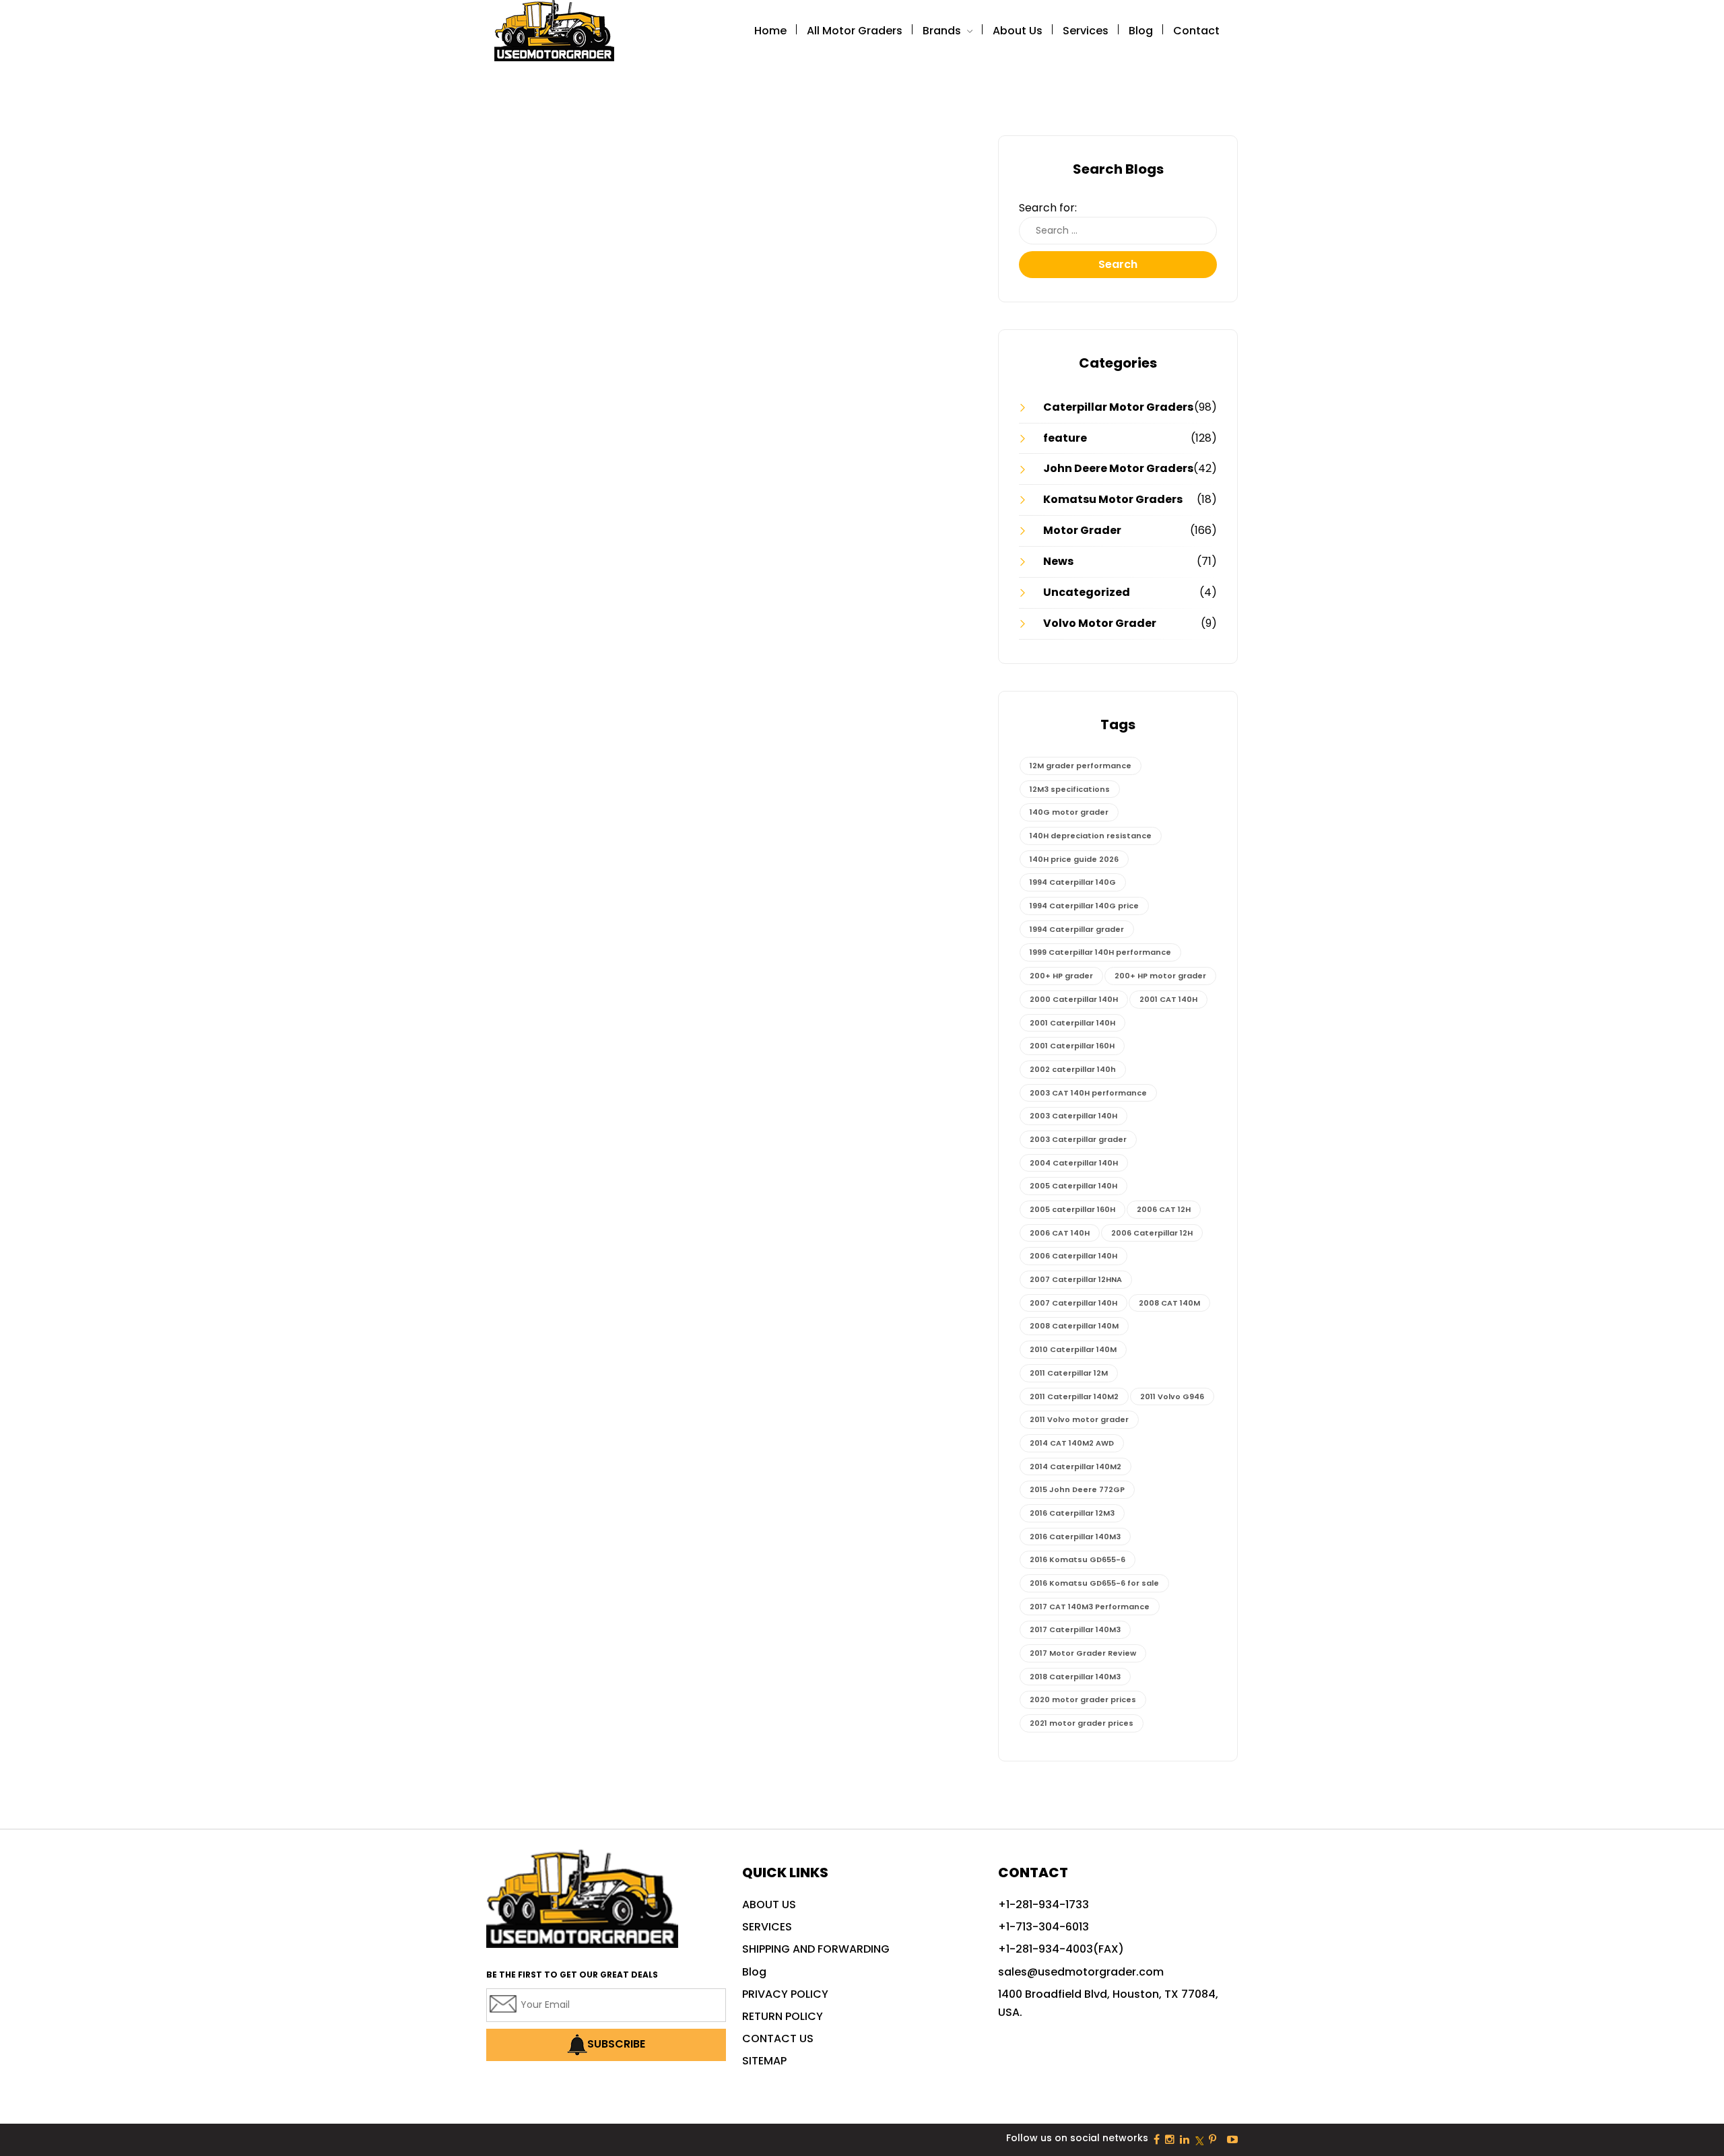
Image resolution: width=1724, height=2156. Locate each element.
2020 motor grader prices (1083, 1699)
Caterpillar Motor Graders (1118, 407)
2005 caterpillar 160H (1072, 1209)
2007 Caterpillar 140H (1073, 1303)
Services (1086, 31)
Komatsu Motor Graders (1113, 499)
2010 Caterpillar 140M (1073, 1349)
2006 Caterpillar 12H (1152, 1233)
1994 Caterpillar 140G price (1084, 906)
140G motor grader (1069, 812)
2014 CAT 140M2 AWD (1072, 1443)
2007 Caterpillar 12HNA (1076, 1279)
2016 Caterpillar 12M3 (1072, 1513)
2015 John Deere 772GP (1077, 1489)
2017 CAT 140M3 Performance (1090, 1607)
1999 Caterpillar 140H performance (1100, 952)
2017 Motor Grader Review (1083, 1653)
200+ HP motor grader (1160, 976)
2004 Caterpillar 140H (1074, 1163)
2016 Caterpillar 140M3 (1075, 1537)
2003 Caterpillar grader (1078, 1139)
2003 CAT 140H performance (1088, 1093)
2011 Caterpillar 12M (1069, 1373)
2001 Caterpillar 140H (1072, 1023)
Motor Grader (1082, 530)
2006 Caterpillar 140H (1073, 1256)
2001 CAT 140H (1168, 999)
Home (770, 31)
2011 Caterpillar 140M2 (1074, 1396)
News (1058, 561)
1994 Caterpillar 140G (1073, 882)
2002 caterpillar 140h (1073, 1069)
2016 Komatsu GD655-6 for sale (1094, 1583)
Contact (1196, 31)
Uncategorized (1087, 592)
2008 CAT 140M (1169, 1303)
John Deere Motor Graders (1118, 468)
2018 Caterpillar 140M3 (1075, 1677)
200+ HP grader (1061, 976)
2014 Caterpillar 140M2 (1075, 1467)
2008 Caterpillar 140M (1074, 1326)
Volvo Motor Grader (1100, 623)
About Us (1018, 31)
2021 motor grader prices (1082, 1723)
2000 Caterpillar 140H (1074, 999)
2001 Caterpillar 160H (1072, 1046)
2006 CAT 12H (1164, 1209)
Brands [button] (943, 31)
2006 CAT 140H (1060, 1233)
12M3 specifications (1070, 789)
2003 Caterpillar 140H (1073, 1116)
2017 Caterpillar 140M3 (1075, 1629)
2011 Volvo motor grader (1079, 1419)
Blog (1141, 31)
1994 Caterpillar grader (1077, 929)
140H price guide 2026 (1074, 859)
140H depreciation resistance (1091, 836)
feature (1065, 438)
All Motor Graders (855, 31)
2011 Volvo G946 (1172, 1396)
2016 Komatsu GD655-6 (1077, 1559)
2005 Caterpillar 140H (1073, 1186)
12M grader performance (1081, 766)
